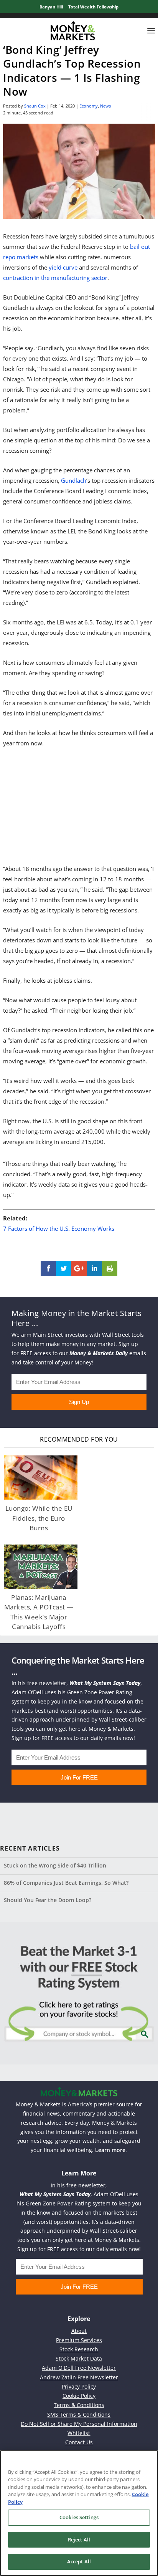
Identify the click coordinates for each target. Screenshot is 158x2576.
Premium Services (79, 2340)
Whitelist (79, 2433)
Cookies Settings (79, 2517)
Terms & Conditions (79, 2405)
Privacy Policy (79, 2386)
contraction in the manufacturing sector (55, 278)
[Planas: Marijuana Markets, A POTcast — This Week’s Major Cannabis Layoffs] (41, 1567)
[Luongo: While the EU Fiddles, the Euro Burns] (41, 1478)
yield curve (63, 267)
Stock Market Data (79, 2358)
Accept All (79, 2561)
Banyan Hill (51, 7)
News (105, 106)
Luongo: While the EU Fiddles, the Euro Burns (39, 1518)
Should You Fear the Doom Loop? (48, 1900)
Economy (89, 106)
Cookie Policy (79, 2396)
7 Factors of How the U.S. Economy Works (59, 1228)
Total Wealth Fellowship (93, 7)
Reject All (79, 2540)
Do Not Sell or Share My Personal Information (79, 2424)
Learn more (110, 2150)
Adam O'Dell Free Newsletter (79, 2368)
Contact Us (79, 2442)
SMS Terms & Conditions (79, 2415)
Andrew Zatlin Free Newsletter (79, 2377)
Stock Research (79, 2349)
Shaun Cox (35, 106)
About (79, 2331)
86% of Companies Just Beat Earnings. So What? (66, 1883)
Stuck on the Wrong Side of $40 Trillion (55, 1865)
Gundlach (74, 480)
